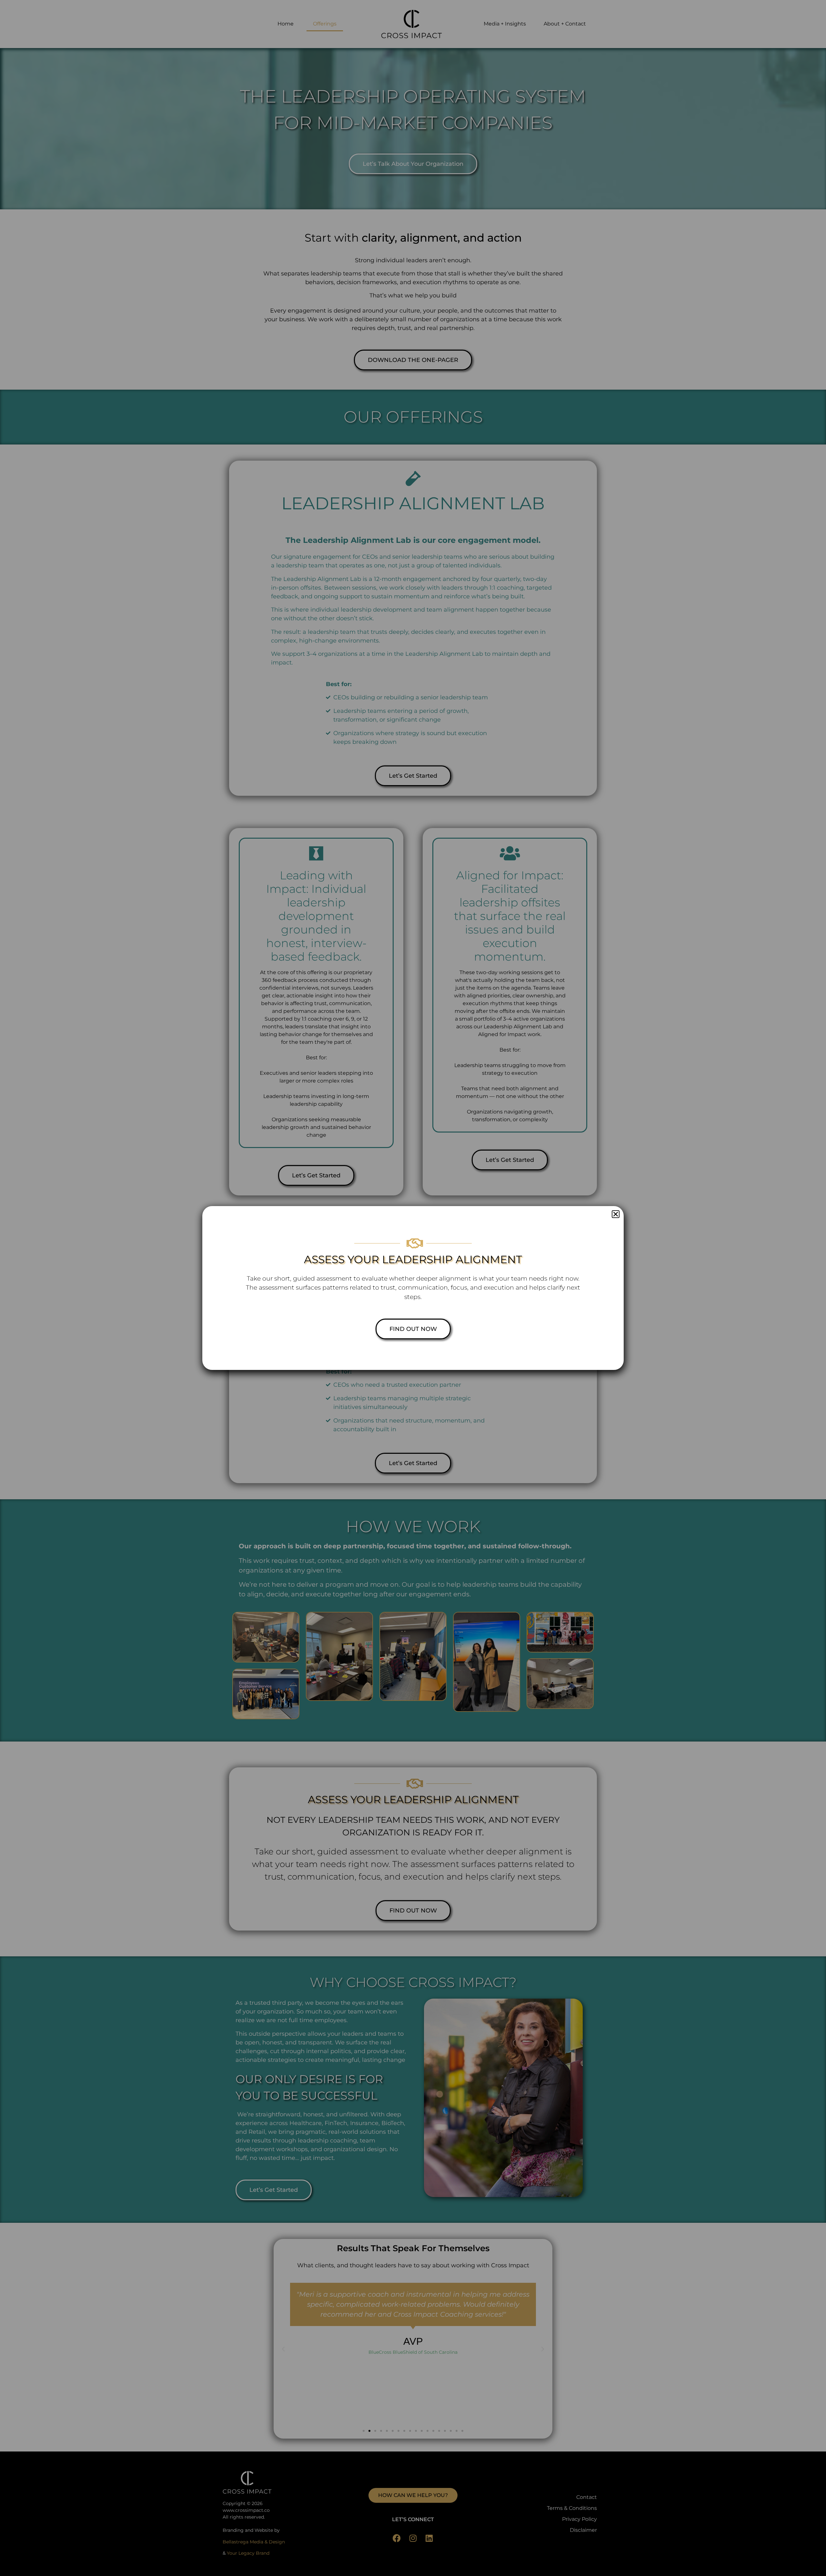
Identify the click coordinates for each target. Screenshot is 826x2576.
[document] (413, 1288)
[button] (616, 1214)
